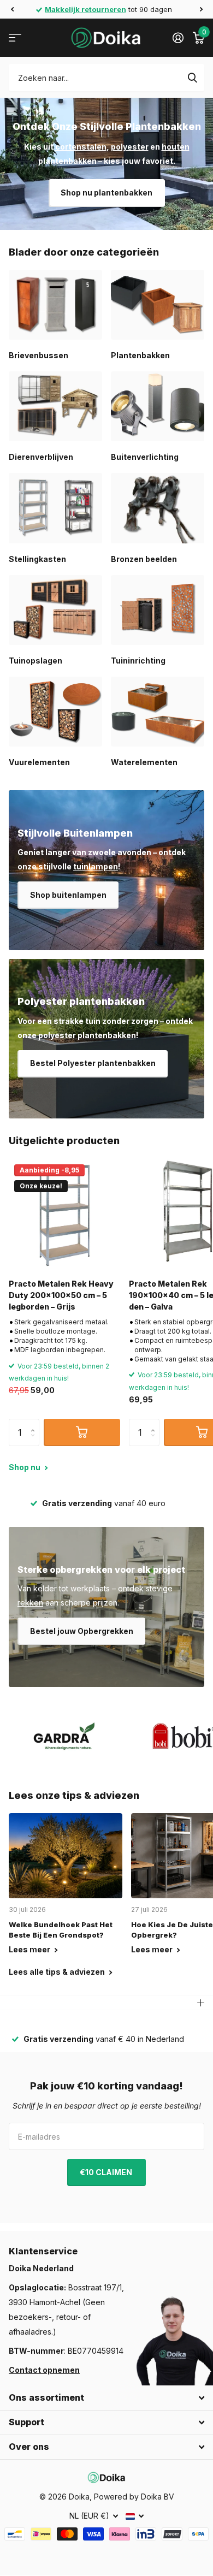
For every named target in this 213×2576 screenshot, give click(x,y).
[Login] (178, 38)
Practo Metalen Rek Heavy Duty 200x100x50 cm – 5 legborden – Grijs (61, 1295)
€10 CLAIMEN (107, 2172)
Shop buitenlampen (68, 895)
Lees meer (30, 1949)
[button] (12, 9)
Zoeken (192, 78)
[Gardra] (64, 1736)
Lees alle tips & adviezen (58, 1972)
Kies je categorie (15, 38)
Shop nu (25, 1467)
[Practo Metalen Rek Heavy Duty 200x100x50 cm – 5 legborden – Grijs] (64, 1215)
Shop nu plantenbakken (106, 193)
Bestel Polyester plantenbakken (93, 1063)
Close (106, 2398)
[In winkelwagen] (82, 1432)
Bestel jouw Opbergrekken (82, 1631)
